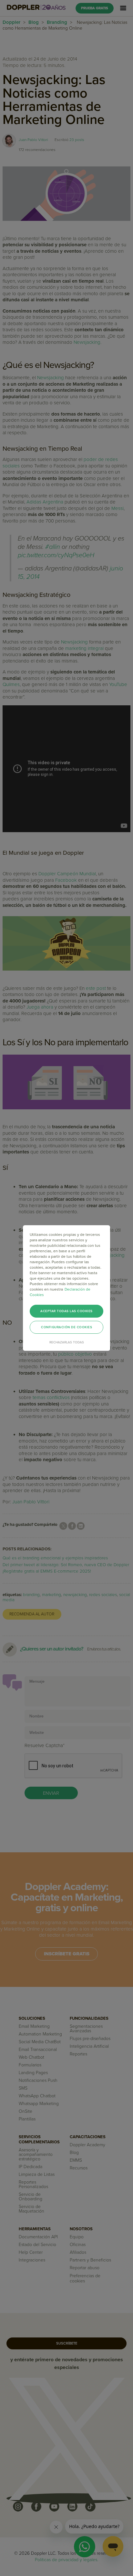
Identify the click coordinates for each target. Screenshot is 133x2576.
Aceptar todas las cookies (66, 1311)
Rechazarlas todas (67, 1342)
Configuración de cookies (66, 1327)
